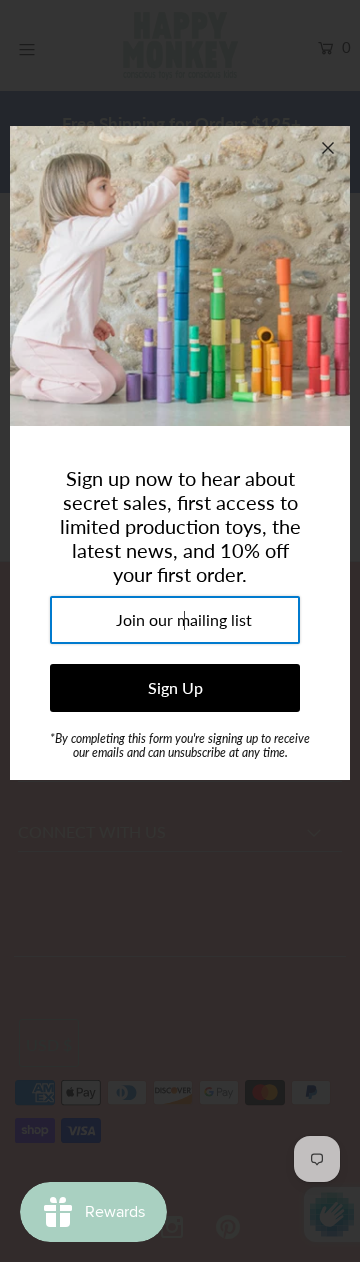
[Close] (328, 148)
